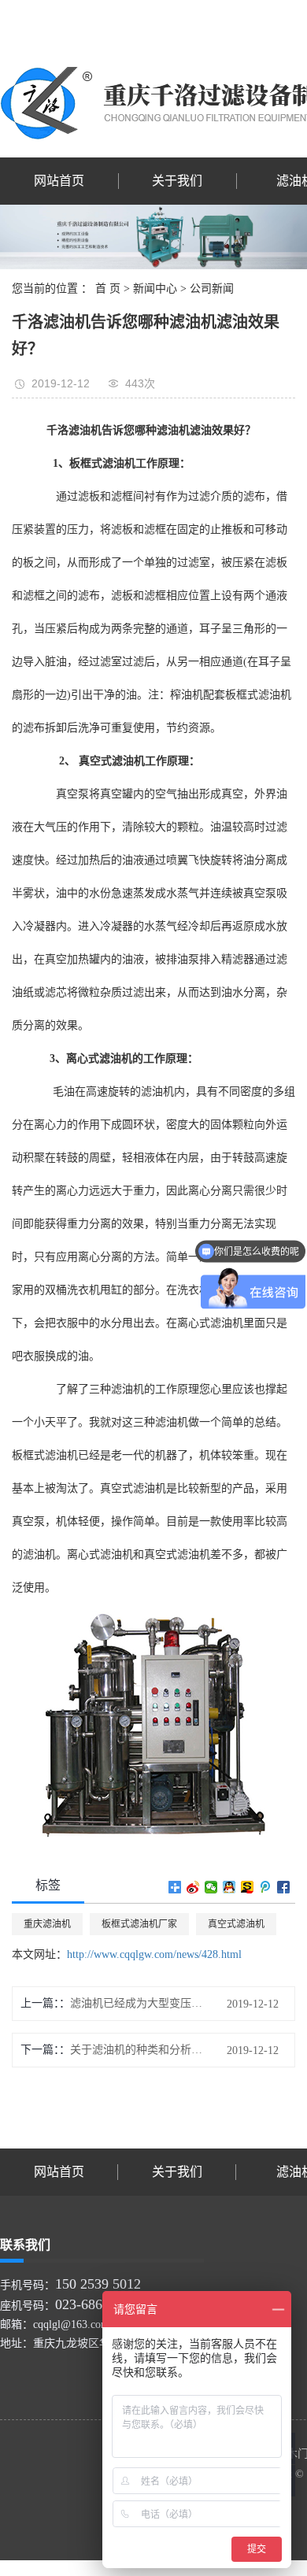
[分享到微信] (211, 1887)
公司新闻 (212, 289)
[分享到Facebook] (284, 1887)
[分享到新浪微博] (193, 1887)
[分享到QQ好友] (229, 1887)
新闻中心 (155, 289)
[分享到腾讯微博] (266, 1887)
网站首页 (59, 181)
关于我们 (177, 181)
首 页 (108, 289)
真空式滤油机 (236, 1924)
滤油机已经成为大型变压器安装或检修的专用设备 (137, 2003)
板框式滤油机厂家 (139, 1924)
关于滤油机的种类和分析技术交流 (137, 2050)
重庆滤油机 (47, 1924)
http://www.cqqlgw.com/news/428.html (154, 1954)
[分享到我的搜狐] (248, 1887)
